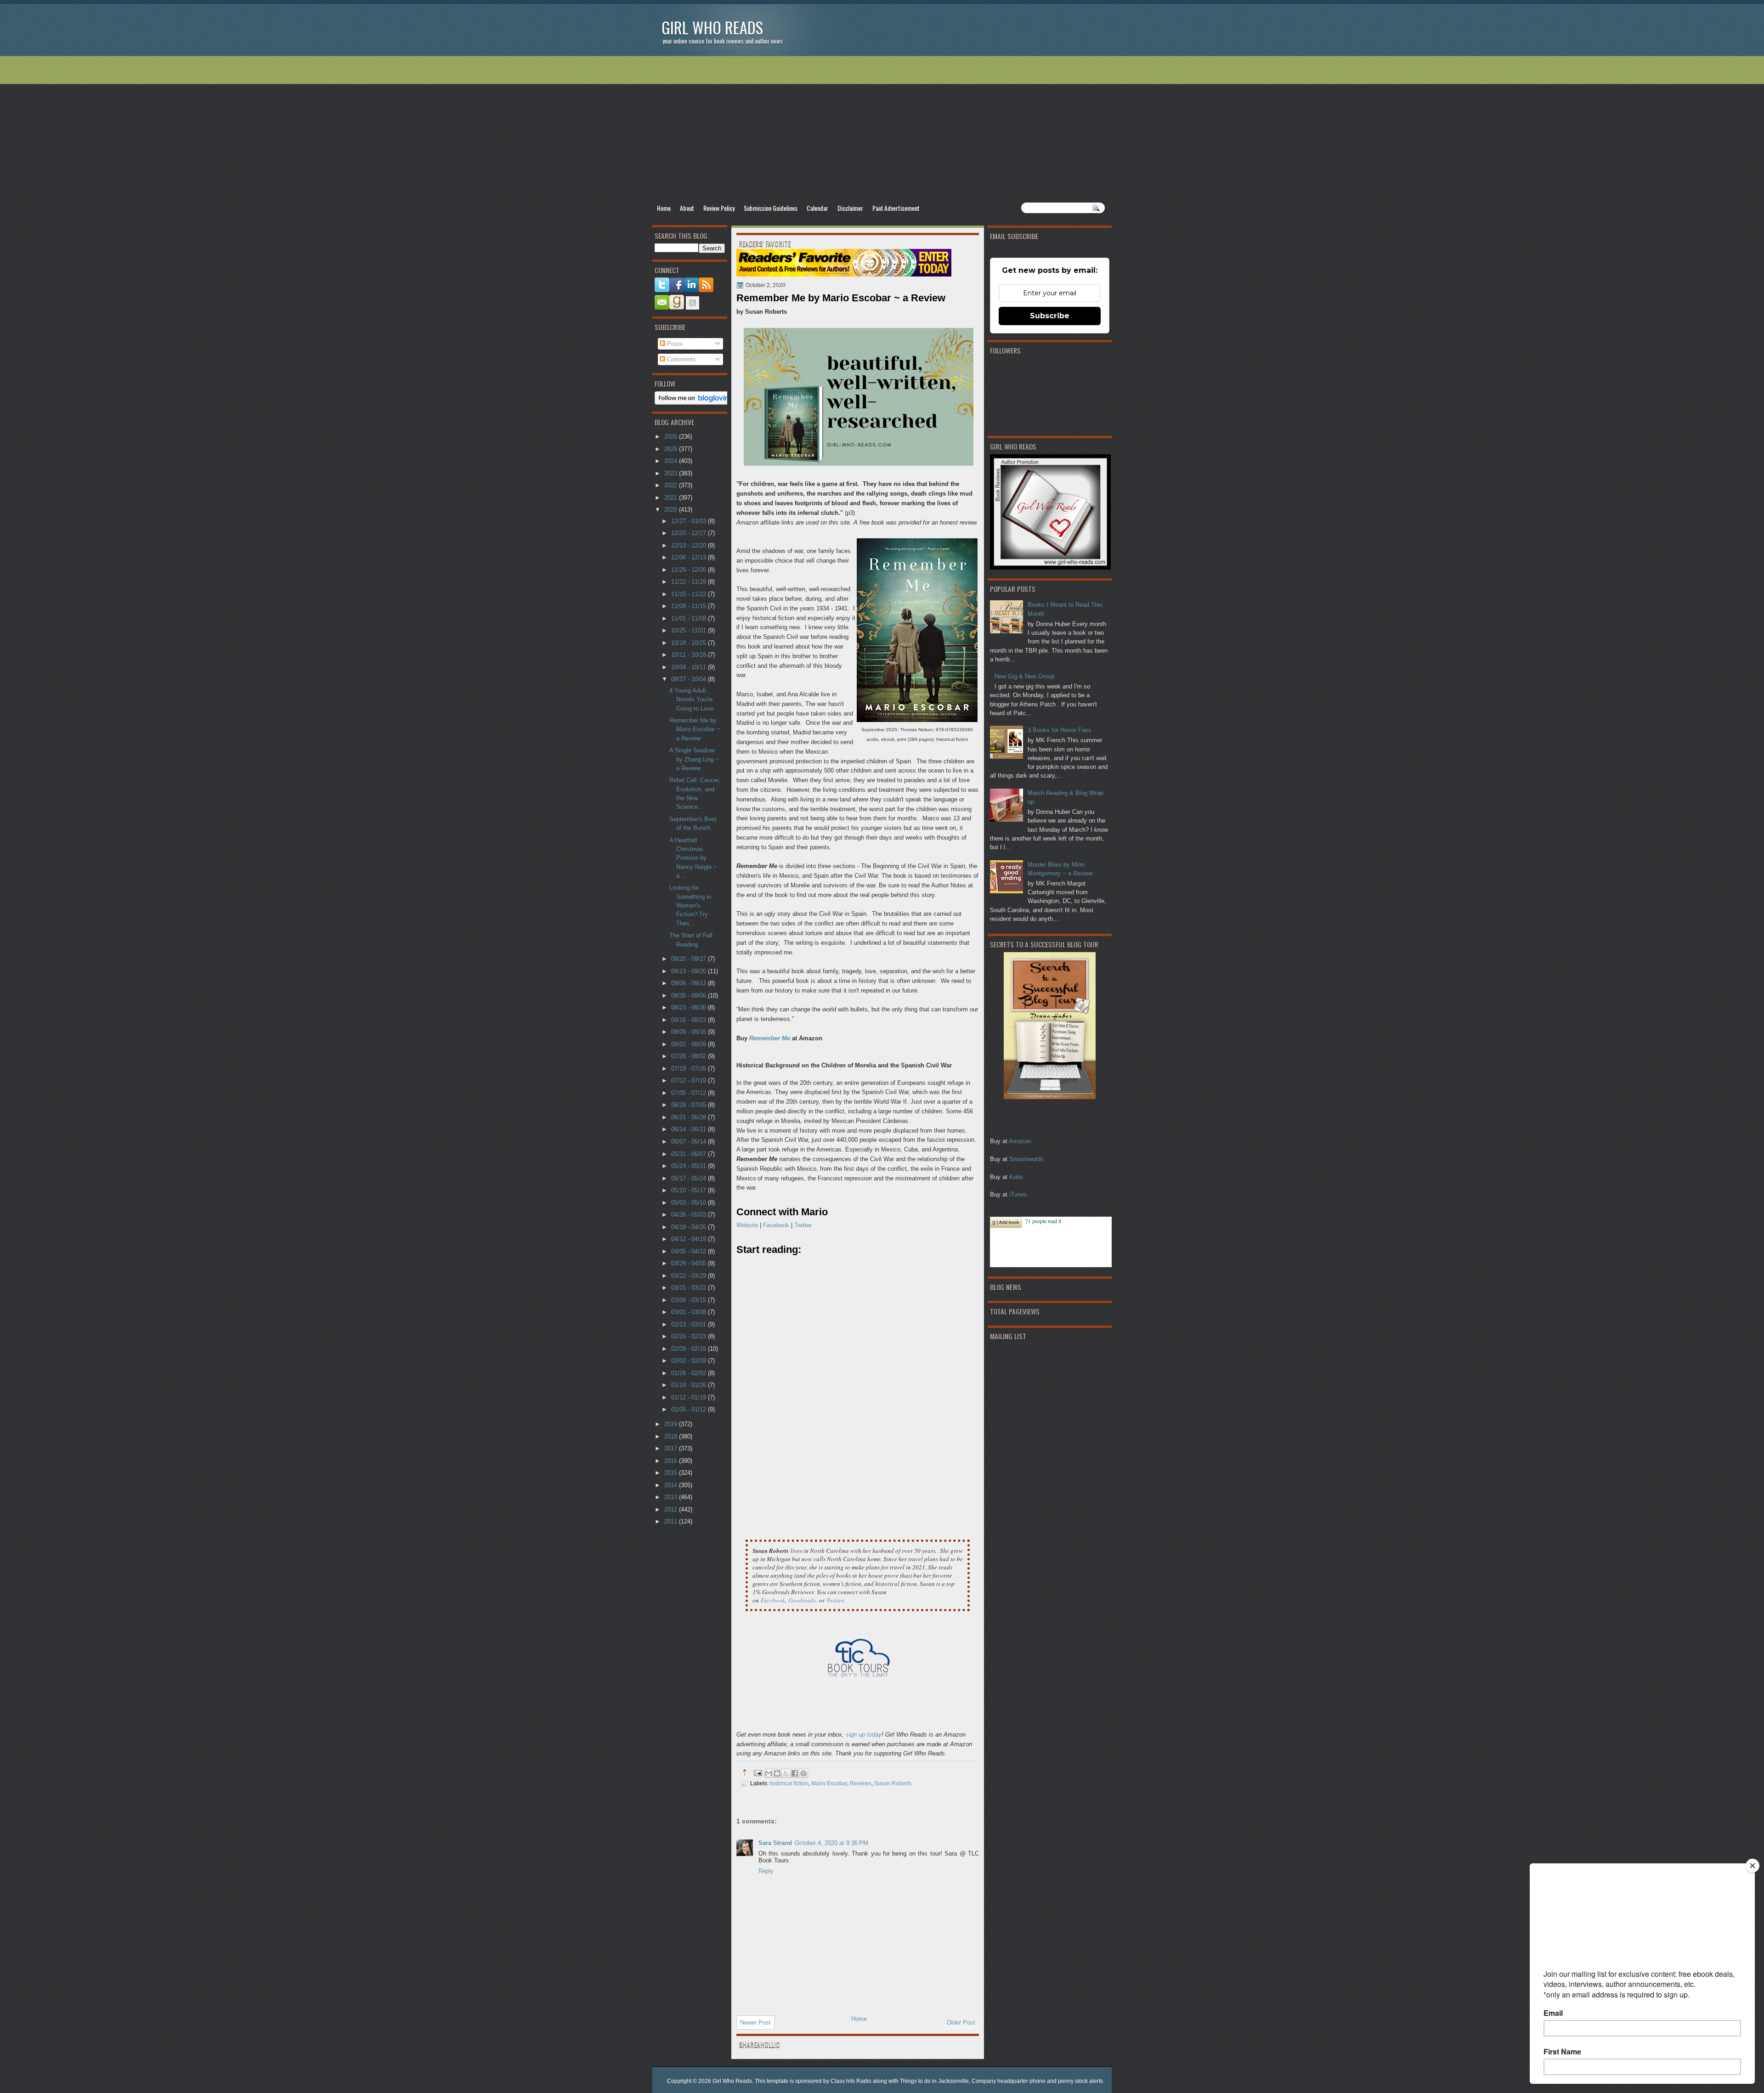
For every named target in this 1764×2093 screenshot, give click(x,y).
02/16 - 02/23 (690, 1336)
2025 (672, 449)
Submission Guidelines (771, 208)
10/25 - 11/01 (690, 630)
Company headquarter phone (1009, 2081)
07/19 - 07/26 (690, 1069)
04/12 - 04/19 (690, 1239)
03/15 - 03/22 (690, 1288)
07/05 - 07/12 (690, 1093)
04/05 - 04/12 (690, 1251)
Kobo (1016, 1177)
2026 (672, 437)
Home (664, 208)
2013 (672, 1497)
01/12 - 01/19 (690, 1397)
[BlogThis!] (777, 1773)
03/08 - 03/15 (690, 1300)
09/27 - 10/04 (690, 679)
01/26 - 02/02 (690, 1373)
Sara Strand (775, 1843)
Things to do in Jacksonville (934, 2081)
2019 (672, 1424)
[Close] (1753, 1866)
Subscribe (1050, 316)
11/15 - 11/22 (690, 594)
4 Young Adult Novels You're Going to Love (691, 700)
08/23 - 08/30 (690, 1007)
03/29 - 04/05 (690, 1263)
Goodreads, (803, 1600)
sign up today (864, 1735)
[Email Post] (757, 1772)
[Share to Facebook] (795, 1773)
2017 (672, 1448)
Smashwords (1026, 1159)
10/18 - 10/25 (690, 643)
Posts (674, 344)
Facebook (776, 1225)
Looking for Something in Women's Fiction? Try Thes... (690, 905)
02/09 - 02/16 (690, 1349)
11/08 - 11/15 (690, 606)
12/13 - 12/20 (690, 545)
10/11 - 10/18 (690, 655)
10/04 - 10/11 (690, 667)
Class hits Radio (851, 2081)
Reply (766, 1871)
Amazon (1020, 1141)
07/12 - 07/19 (690, 1080)
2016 (672, 1461)
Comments (681, 359)
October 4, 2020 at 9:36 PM (831, 1843)
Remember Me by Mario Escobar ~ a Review (695, 729)
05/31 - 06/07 (690, 1154)
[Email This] (769, 1773)
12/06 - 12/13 (690, 557)
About (687, 208)
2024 (672, 461)
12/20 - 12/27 (690, 533)
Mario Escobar (829, 1783)
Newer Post (755, 2022)
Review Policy (719, 208)
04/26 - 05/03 (690, 1215)
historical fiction (789, 1783)
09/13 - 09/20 (690, 971)
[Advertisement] (882, 129)
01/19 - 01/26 (690, 1385)
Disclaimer (850, 208)
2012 (672, 1509)
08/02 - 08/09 (690, 1044)
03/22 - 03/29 (690, 1276)
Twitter (803, 1225)
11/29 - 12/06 (690, 570)
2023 (672, 473)
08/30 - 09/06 (690, 996)
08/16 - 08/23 (690, 1020)
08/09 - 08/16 (690, 1032)
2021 (672, 498)
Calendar (817, 208)
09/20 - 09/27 (690, 959)
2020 (672, 510)
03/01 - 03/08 (690, 1312)
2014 (672, 1485)
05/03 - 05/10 (690, 1203)
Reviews (861, 1783)
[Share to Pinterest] (803, 1773)
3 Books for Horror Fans (1060, 730)
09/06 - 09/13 (690, 983)
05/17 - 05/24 (690, 1178)
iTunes (1018, 1194)
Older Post (961, 2022)
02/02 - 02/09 (690, 1361)
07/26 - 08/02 (690, 1056)
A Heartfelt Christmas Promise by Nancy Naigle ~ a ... (693, 858)
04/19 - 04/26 (690, 1227)
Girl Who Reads (712, 27)
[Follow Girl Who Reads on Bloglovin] (694, 403)
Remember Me (770, 1038)
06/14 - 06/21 (690, 1129)
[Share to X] (786, 1773)
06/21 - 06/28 (690, 1117)
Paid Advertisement (896, 208)
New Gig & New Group (1024, 676)
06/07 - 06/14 (690, 1142)
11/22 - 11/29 (690, 582)
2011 (672, 1521)
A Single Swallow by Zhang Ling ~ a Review (694, 759)
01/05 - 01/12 (690, 1409)
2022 (672, 485)
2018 (672, 1436)
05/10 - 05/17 (690, 1190)
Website (747, 1225)
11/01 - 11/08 (690, 618)
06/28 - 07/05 (690, 1105)
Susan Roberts (893, 1783)
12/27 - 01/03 (690, 521)
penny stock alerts (1080, 2081)
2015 (672, 1473)
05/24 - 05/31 (690, 1166)
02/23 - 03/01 (690, 1324)
